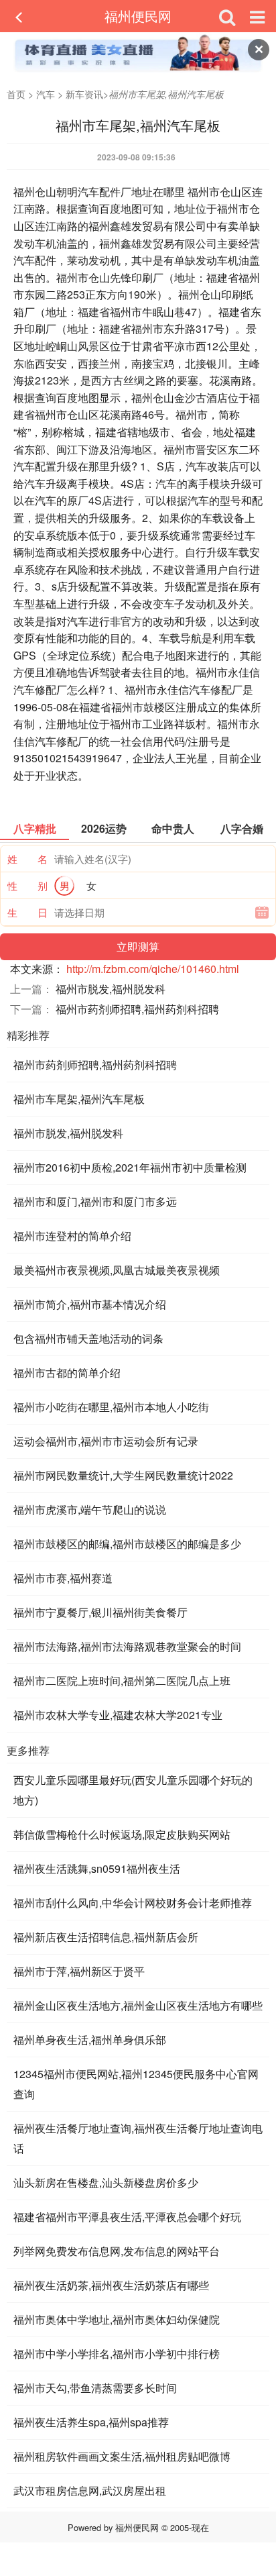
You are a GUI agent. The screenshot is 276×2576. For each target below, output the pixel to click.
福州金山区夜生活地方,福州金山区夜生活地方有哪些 (138, 2005)
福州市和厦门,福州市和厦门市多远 (95, 1201)
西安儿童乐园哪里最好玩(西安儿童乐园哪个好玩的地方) (133, 1790)
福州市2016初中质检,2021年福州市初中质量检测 (130, 1167)
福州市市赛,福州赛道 (63, 1578)
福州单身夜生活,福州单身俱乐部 (90, 2040)
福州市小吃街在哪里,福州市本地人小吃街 (111, 1407)
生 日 (27, 912)
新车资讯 (84, 94)
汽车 (46, 94)
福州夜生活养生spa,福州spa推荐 (91, 2422)
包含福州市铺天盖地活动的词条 (88, 1338)
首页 (16, 94)
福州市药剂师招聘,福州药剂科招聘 (137, 1009)
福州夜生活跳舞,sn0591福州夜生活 (97, 1868)
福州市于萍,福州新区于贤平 (79, 1971)
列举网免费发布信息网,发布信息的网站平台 (117, 2251)
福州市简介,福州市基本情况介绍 (90, 1304)
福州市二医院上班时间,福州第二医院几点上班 (122, 1681)
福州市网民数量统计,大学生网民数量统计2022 (123, 1475)
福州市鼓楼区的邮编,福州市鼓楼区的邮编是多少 (127, 1544)
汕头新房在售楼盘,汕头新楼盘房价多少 (106, 2182)
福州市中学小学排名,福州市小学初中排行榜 (117, 2354)
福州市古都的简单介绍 (67, 1373)
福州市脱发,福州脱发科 (111, 989)
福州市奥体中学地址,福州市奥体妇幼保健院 (117, 2319)
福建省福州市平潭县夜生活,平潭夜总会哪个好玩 (127, 2217)
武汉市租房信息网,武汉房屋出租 (90, 2490)
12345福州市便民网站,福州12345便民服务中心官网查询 (136, 2084)
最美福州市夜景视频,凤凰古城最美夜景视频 (117, 1270)
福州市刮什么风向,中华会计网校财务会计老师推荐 (133, 1903)
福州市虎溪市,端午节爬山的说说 (90, 1509)
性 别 (27, 885)
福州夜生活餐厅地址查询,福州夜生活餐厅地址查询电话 (138, 2138)
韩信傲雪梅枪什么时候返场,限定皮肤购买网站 (122, 1834)
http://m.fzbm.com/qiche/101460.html (153, 969)
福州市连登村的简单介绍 (72, 1236)
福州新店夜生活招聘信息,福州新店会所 (106, 1937)
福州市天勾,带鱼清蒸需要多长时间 (95, 2388)
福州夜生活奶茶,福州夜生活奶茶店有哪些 (111, 2285)
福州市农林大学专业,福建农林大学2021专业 (118, 1715)
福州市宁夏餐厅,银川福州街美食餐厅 (100, 1612)
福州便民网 (138, 16)
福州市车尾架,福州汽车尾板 (79, 1099)
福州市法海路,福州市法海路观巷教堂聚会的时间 (127, 1646)
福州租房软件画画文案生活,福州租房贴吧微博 (122, 2456)
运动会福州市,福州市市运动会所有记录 (106, 1441)
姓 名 (27, 859)
